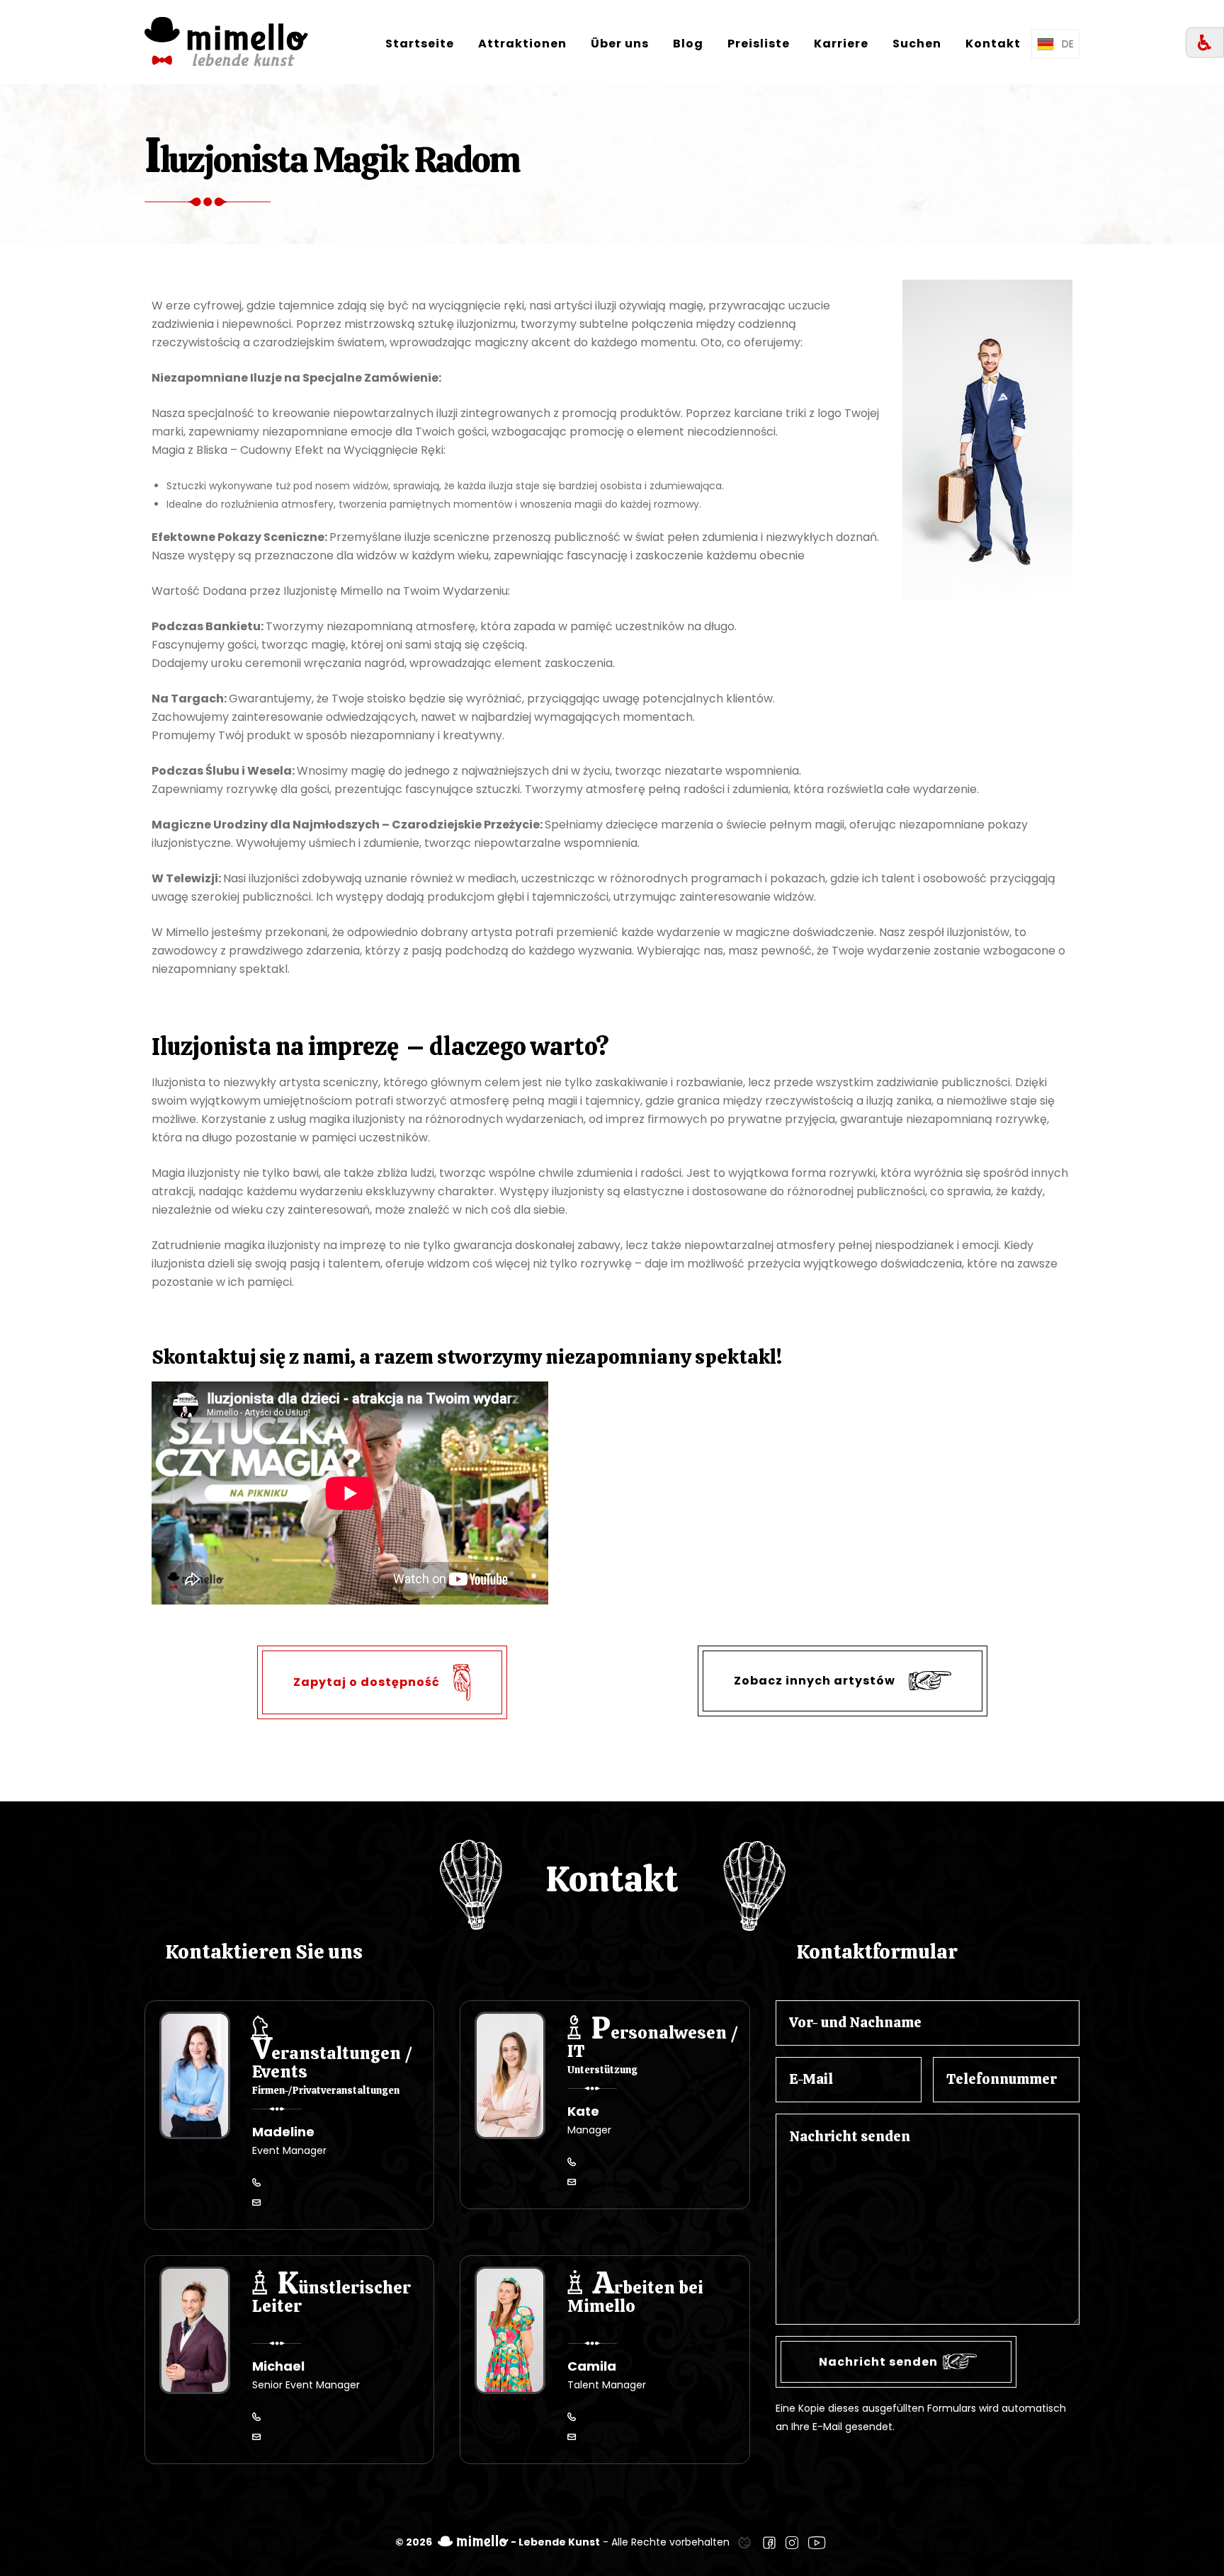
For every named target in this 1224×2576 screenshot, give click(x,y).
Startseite (420, 44)
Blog (688, 44)
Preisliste (759, 44)
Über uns (620, 44)
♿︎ (1205, 43)
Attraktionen (522, 44)
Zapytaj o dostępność (368, 1681)
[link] (744, 2542)
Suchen (917, 44)
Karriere (841, 44)
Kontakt (993, 44)
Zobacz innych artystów (816, 1680)
